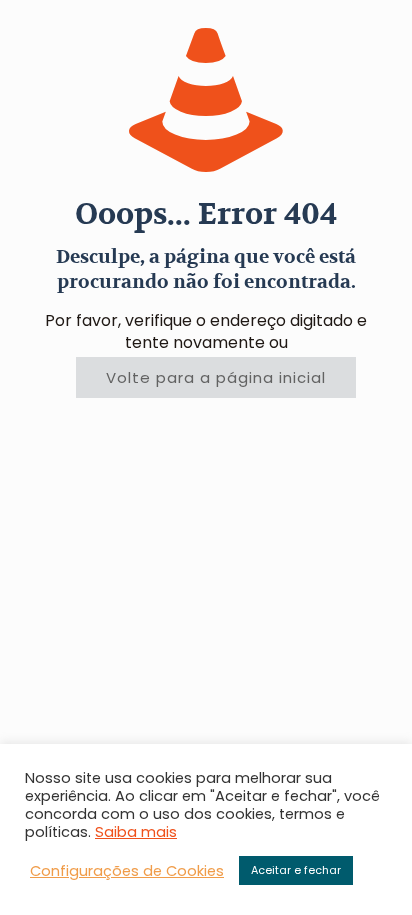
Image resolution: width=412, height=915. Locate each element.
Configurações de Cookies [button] (127, 871)
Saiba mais (136, 832)
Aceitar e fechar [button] (296, 870)
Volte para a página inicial (216, 377)
